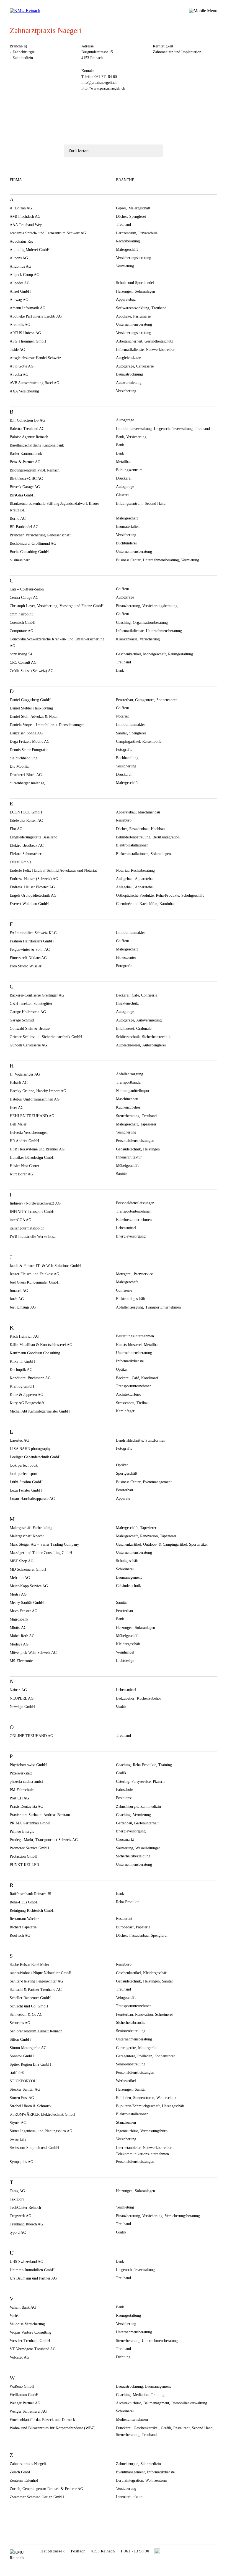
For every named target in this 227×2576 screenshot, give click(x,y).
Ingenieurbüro (127, 2131)
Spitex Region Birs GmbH (30, 2064)
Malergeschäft (139, 208)
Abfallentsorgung (130, 1074)
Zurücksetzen (79, 151)
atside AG (17, 350)
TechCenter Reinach (25, 2208)
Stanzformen (155, 1440)
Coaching (123, 623)
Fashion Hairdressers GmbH (32, 941)
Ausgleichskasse (128, 358)
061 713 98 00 (136, 2551)
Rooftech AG (20, 1935)
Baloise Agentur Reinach (29, 437)
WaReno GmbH (22, 2386)
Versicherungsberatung (134, 258)
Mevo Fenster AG (24, 1611)
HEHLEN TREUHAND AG (32, 1116)
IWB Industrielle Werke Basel (33, 1237)
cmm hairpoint (21, 614)
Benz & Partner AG (25, 462)
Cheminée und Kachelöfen (137, 904)
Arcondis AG (20, 325)
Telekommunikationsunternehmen (142, 2154)
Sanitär (122, 733)
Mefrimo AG (20, 1578)
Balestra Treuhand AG (27, 429)
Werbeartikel (126, 2081)
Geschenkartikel (128, 654)
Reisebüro (124, 820)
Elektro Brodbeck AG (27, 845)
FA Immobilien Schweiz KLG (33, 933)
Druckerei (124, 478)
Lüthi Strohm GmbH (26, 1482)
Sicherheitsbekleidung (133, 1856)
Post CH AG (19, 1798)
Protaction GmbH (24, 1856)
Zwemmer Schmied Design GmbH (37, 2497)
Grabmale (144, 1029)
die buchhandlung (24, 758)
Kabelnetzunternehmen (134, 1220)
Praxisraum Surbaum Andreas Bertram (40, 1815)
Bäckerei (123, 995)
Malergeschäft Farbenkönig (31, 1528)
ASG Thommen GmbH (28, 341)
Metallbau (124, 462)
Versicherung (126, 391)
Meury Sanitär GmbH (27, 1603)
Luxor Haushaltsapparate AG (32, 1499)
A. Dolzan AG (21, 208)
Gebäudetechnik (128, 1149)
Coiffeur (123, 589)
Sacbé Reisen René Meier (29, 1965)
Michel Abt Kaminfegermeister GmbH (40, 1411)
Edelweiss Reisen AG (26, 821)
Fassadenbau (139, 829)
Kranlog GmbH (22, 1386)
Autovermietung (129, 383)
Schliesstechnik (128, 1037)
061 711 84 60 (106, 77)
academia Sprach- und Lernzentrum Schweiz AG (48, 233)
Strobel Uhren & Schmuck (31, 2106)
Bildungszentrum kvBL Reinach (35, 470)
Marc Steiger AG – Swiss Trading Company (44, 1544)
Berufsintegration (166, 837)
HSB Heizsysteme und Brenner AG (37, 1149)
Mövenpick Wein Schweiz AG (33, 1653)
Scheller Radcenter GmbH (30, 1998)
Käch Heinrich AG (24, 1336)
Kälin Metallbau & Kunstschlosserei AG (41, 1345)
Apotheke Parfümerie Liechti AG (36, 316)
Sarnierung (125, 1848)
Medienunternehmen (132, 2419)
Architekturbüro (129, 1394)
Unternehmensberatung (134, 324)
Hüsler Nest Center (24, 1166)
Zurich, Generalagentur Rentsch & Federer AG (46, 2489)
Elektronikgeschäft (131, 1299)
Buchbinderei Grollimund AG (33, 543)
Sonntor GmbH (22, 2056)
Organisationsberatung (150, 623)
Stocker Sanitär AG (25, 2089)
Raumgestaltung (180, 654)
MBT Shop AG (22, 1561)
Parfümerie (142, 316)
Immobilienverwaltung (134, 429)
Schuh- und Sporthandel (135, 283)
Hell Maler (18, 1124)
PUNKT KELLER (24, 1865)
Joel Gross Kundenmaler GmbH (35, 1282)
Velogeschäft (126, 1998)
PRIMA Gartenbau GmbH (30, 1823)
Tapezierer (148, 1124)
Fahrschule (124, 1790)
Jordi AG (17, 1299)
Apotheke (123, 316)
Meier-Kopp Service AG (29, 1586)
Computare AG (21, 631)
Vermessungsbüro (154, 2131)
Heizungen (124, 291)
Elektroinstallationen (132, 845)
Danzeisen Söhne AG (26, 733)
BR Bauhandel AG (24, 527)
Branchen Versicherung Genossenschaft (40, 535)
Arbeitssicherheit (129, 341)
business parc (20, 560)
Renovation (149, 1536)
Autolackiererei (128, 1045)
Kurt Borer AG (21, 1174)
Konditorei (150, 1378)
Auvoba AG (19, 375)
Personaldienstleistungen (135, 1141)
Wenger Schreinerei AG (28, 2411)
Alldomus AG (20, 266)
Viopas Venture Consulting (30, 2332)
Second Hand (155, 504)
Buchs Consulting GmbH (29, 552)
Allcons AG (19, 258)
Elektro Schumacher (26, 854)
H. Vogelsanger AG (25, 1074)
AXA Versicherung (24, 391)
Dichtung (123, 2357)
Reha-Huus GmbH (24, 1902)
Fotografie (124, 750)
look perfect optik (24, 1465)
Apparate (123, 1498)
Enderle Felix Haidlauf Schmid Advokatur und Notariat (53, 870)
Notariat (122, 716)
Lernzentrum (126, 233)
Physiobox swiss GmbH (28, 1765)
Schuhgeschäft (193, 895)
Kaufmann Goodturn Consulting (35, 1353)
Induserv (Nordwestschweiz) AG (35, 1203)
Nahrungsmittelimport (133, 1091)
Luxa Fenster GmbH (26, 1490)
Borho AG (18, 519)
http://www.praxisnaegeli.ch (103, 88)
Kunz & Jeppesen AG (26, 1395)
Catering (123, 1782)
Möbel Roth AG (22, 1636)
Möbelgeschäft (154, 654)
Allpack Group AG (24, 275)
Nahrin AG (18, 1690)
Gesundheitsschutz (159, 341)
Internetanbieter (128, 2148)
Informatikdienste (130, 350)
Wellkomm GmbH (24, 2395)
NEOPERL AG (22, 1698)
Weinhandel (125, 1652)
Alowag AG (19, 300)
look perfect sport (24, 1474)
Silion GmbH (20, 2039)
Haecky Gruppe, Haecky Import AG (38, 1091)
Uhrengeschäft (173, 2106)
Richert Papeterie (23, 1927)
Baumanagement (129, 1577)
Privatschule (148, 233)
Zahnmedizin (151, 1807)
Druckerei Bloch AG (26, 775)
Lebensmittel (126, 1228)
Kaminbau (167, 904)
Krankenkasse (127, 639)
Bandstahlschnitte (130, 1440)
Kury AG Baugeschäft (27, 1403)
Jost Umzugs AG (23, 1307)
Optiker (122, 1369)
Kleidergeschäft (128, 1644)
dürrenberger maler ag (27, 783)
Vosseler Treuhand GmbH (30, 2341)
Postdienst (124, 1798)
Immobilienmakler (131, 725)
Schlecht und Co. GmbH (29, 2006)
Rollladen (145, 2056)
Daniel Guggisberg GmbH (30, 700)
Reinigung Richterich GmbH (32, 1911)
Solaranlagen (145, 291)
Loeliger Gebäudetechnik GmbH (35, 1457)
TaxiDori (17, 2199)
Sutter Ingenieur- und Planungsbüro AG (41, 2131)
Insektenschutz (127, 1003)
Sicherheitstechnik (156, 1037)
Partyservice (143, 1274)
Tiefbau (143, 1403)
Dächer (122, 216)
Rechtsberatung (128, 241)
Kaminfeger (125, 1411)
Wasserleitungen (148, 1848)
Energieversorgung (131, 1236)
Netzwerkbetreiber (160, 350)
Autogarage (125, 366)
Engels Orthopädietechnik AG (33, 895)
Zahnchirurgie (127, 1807)
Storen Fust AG (22, 2098)
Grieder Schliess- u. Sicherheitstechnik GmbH (46, 1037)
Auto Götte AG (22, 366)
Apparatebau (126, 299)
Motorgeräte (148, 2048)
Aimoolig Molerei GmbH (30, 250)
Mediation (141, 2395)
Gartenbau (124, 1823)
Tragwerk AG (20, 2216)
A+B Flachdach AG (25, 216)
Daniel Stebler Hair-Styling (31, 708)
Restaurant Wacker (24, 1919)
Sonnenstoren (167, 700)
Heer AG (17, 1108)
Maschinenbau (149, 812)
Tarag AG (17, 2191)
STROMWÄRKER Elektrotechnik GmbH (42, 2114)
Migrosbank (19, 1619)
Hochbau (158, 829)
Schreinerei (125, 1569)
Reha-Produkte (167, 895)
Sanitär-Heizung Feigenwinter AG (36, 1981)
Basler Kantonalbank (26, 454)
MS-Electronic (21, 1661)
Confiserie (149, 995)
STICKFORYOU (23, 2081)
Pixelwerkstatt (21, 1773)
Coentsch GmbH (23, 623)
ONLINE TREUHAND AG (31, 1736)
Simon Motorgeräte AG (28, 2048)
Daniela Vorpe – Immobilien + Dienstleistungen (47, 725)
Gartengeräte (126, 2048)
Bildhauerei (125, 1029)
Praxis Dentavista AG (26, 1807)
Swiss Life (18, 2139)
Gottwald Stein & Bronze (30, 1029)
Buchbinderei (126, 543)
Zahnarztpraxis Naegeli (28, 2464)
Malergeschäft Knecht (27, 1536)
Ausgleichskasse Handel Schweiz (35, 358)
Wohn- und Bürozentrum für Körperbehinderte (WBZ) (53, 2428)
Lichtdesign (125, 1661)
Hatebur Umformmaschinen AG (35, 1099)
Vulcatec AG (20, 2357)
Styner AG (18, 2123)
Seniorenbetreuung (131, 2031)
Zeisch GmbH (21, 2472)
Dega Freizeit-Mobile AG (30, 741)
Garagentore (145, 700)
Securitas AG (20, 2023)
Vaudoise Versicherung (27, 2324)
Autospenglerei (154, 1045)
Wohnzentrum (156, 2480)
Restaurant (124, 1919)
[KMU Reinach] (26, 11)
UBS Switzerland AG (26, 2262)
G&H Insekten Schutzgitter (31, 1004)
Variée (15, 2316)
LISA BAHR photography (30, 1449)
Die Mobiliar (20, 766)
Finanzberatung (128, 606)
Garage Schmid (22, 1020)
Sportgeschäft (127, 1473)
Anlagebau (124, 879)
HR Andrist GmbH (24, 1141)
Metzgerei (124, 1274)
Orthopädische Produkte (135, 895)
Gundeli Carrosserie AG (28, 1045)
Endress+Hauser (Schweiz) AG (34, 879)
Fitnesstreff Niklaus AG (28, 958)
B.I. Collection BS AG (27, 420)
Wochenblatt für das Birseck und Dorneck (42, 2420)
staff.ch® (17, 2073)
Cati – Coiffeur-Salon (27, 589)
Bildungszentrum (129, 470)
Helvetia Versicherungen (29, 1133)
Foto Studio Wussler (26, 966)
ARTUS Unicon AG (25, 333)
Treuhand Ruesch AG (26, 2224)
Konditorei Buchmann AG (30, 1378)
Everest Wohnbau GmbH (29, 904)
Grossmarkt (125, 1840)
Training (165, 1765)
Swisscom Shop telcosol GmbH (34, 2148)
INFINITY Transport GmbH (32, 1212)
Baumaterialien (128, 527)
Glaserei (122, 495)
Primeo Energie (22, 1831)
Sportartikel (198, 1544)
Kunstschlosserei (129, 1345)
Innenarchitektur (129, 1157)
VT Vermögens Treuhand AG (33, 2349)
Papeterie (143, 1927)
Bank (120, 437)
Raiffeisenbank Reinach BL (31, 1894)
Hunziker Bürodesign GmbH (32, 1158)
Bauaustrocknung (129, 374)
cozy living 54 (21, 654)
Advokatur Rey (22, 241)
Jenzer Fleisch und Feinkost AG (34, 1274)
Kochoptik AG (21, 1370)
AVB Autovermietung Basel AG (34, 383)
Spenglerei (138, 216)
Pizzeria (159, 1782)
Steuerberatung (128, 1116)
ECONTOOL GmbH (26, 812)
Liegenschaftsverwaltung (173, 429)
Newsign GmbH (22, 1707)
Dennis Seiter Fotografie (29, 750)
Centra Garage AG (24, 598)
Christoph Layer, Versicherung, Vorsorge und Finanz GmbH (57, 606)
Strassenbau (125, 1403)
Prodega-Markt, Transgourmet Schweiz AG (44, 1840)
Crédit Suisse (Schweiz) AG (32, 671)
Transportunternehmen (134, 1211)
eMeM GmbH (20, 862)
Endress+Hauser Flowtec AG (32, 887)
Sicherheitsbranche (131, 2023)
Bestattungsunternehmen (135, 1336)
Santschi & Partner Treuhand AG (36, 1990)
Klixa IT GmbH (22, 1361)
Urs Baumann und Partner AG (33, 2278)
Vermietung (125, 266)
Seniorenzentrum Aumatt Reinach (36, 2031)
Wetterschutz (166, 2098)
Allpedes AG (20, 283)
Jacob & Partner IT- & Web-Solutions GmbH (45, 1266)
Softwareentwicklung (133, 308)
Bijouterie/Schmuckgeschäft (138, 2106)
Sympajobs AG (21, 2162)
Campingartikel (128, 741)
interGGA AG (20, 1220)
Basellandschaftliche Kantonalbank (37, 445)
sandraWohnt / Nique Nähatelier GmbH (41, 1973)
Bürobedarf (125, 1927)
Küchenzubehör (128, 1107)
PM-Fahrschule (22, 1790)
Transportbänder (129, 1082)
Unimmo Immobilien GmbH (32, 2270)
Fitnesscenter (126, 958)
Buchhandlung (127, 758)
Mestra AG (18, 1594)
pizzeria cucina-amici (26, 1782)
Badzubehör (125, 1698)
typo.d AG (18, 2233)
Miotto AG (18, 1628)
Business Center (128, 560)
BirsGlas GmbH (22, 495)
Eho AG (16, 829)
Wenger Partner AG (25, 2403)
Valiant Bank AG (23, 2307)
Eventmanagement (157, 1482)
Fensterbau (124, 700)
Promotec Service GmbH (29, 1848)
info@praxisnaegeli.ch (99, 83)
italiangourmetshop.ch (27, 1228)
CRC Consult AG (23, 662)
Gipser (121, 208)
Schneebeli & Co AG (26, 2015)
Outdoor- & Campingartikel (165, 1544)
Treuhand (123, 225)
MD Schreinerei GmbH (28, 1569)
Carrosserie (145, 366)
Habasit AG (19, 1083)
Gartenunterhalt (146, 1823)
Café (135, 995)
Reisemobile (152, 741)
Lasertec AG (19, 1440)
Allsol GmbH (20, 291)
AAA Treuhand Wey (26, 225)
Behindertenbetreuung (133, 837)
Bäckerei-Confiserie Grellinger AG (37, 995)
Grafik (121, 1706)
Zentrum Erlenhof (24, 2480)
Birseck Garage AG (25, 487)
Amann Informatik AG (28, 308)
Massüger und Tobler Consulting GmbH (41, 1553)
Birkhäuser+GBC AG (26, 479)
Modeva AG (19, 1644)
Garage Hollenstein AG (28, 1012)
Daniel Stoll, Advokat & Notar (34, 717)
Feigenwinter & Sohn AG (30, 949)
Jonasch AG (19, 1291)
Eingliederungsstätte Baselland (33, 837)
